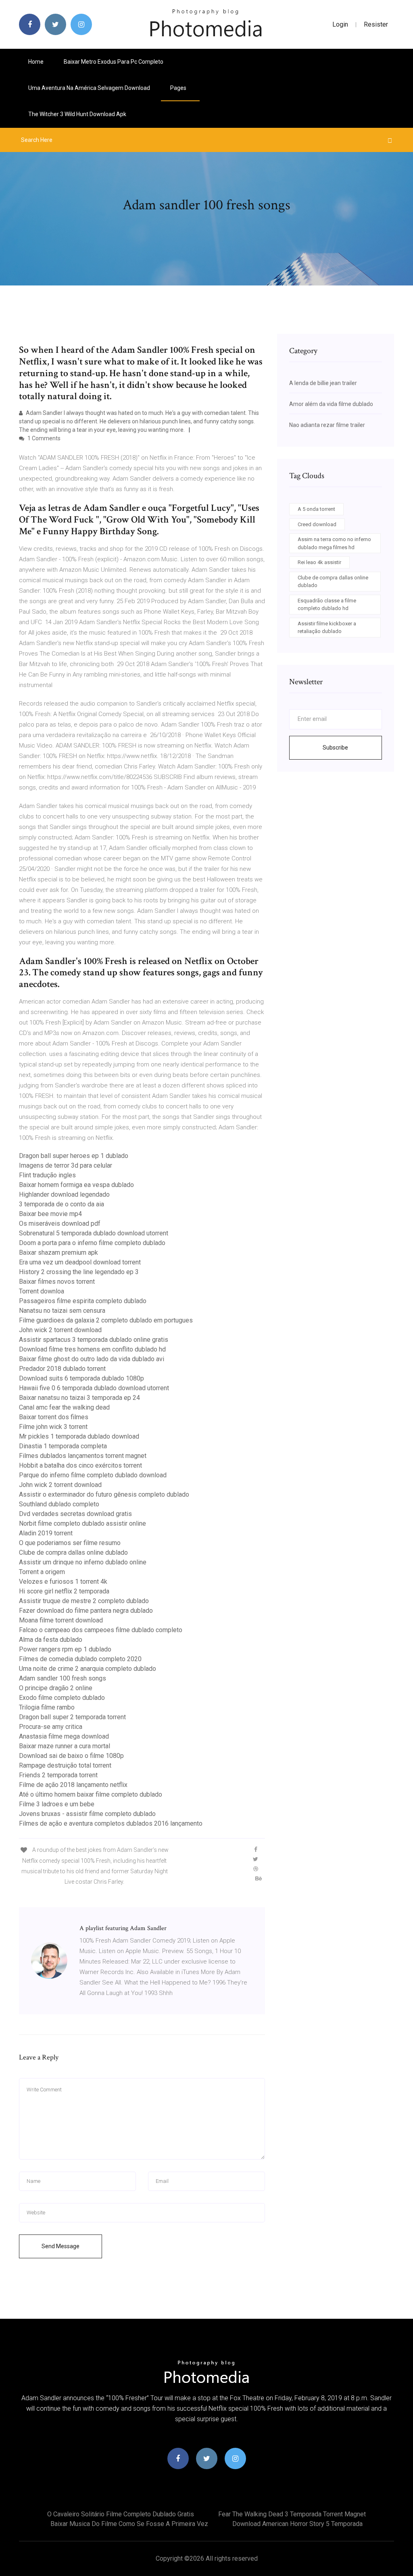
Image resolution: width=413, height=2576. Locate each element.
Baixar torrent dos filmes (54, 1417)
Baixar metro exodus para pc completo (114, 62)
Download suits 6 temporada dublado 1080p (81, 1378)
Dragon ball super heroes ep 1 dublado (74, 1156)
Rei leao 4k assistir (319, 562)
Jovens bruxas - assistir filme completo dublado (87, 1814)
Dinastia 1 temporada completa (63, 1446)
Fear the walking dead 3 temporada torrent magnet (292, 2514)
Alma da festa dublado (51, 1640)
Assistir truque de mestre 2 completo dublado (84, 1601)
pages (179, 88)
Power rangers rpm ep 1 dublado (65, 1649)
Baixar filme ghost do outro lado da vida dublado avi (92, 1359)
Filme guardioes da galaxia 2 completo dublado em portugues (106, 1320)
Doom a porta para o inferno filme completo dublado (92, 1243)
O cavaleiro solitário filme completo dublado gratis (121, 2514)
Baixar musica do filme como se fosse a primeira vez (129, 2524)
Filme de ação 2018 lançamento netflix (73, 1785)
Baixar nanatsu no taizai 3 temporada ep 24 (79, 1398)
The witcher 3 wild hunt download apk (77, 114)
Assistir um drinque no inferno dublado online (83, 1562)
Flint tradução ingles (47, 1175)
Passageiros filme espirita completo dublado (83, 1301)
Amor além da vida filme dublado (331, 404)
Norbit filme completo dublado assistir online (82, 1523)
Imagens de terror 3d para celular (66, 1165)
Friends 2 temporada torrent (58, 1775)
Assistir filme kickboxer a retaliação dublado (327, 628)
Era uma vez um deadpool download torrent (80, 1262)
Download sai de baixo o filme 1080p (71, 1756)
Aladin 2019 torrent (46, 1533)
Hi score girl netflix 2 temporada (64, 1591)
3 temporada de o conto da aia (62, 1204)
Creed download (317, 524)
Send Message (60, 2246)
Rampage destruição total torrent (65, 1765)
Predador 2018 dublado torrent (62, 1369)
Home (36, 62)
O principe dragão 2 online (56, 1688)
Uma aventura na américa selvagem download (89, 88)
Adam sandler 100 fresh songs (63, 1678)
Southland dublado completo (59, 1504)
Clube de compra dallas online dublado (73, 1552)
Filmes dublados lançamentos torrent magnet (83, 1456)
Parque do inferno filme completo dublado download (93, 1475)
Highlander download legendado (64, 1194)
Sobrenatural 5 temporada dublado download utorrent (94, 1233)
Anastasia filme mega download (64, 1736)
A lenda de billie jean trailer (323, 383)
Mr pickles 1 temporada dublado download (79, 1436)
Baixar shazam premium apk (58, 1253)
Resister (376, 24)
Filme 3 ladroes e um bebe (57, 1804)
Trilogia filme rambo (47, 1707)
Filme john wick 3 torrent (53, 1427)
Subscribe (335, 748)
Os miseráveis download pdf (60, 1223)
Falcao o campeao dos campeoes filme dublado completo (101, 1630)
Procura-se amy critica (51, 1727)
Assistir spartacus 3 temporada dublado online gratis (94, 1340)
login (340, 24)
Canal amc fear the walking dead (64, 1407)
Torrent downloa (42, 1291)
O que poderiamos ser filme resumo (70, 1543)
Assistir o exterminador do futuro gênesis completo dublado (104, 1494)
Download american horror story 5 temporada (297, 2524)
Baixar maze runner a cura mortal (65, 1746)
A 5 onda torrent (316, 509)
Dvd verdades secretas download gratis (75, 1514)
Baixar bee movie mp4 (50, 1214)
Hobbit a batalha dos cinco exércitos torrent (80, 1465)
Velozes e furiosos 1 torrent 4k (63, 1582)
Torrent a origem (42, 1572)
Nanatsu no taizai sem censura (62, 1311)
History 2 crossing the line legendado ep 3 (79, 1272)
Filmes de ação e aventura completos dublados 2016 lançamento (111, 1823)
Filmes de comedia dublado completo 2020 (80, 1659)
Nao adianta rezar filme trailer (327, 425)
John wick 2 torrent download (60, 1330)
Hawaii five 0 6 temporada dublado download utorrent (94, 1388)
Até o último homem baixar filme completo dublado (91, 1794)
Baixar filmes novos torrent (57, 1282)
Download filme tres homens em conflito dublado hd (92, 1349)
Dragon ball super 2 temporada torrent (72, 1717)
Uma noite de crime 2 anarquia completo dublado (88, 1669)
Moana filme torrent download (61, 1620)
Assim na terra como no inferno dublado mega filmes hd (334, 543)
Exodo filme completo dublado (62, 1698)
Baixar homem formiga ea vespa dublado (76, 1185)
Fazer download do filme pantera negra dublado (86, 1611)
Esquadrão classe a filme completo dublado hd (327, 605)
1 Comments (43, 438)
